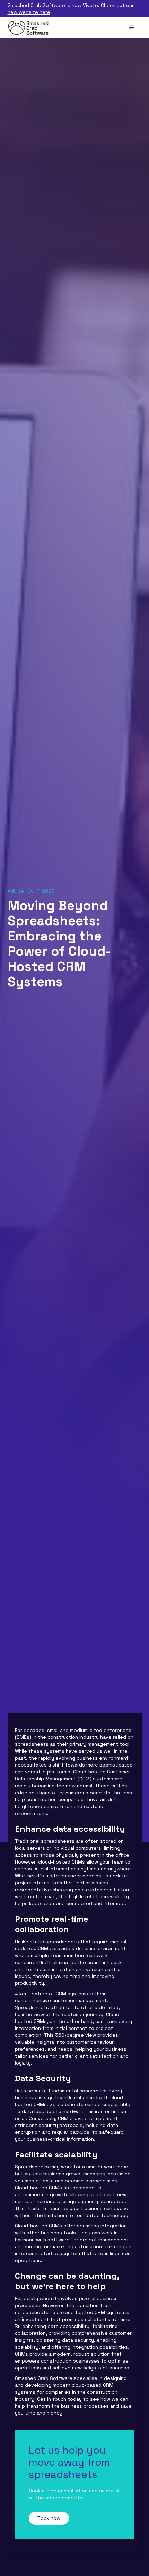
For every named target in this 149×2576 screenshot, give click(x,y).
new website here (29, 12)
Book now (49, 2518)
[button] (131, 28)
